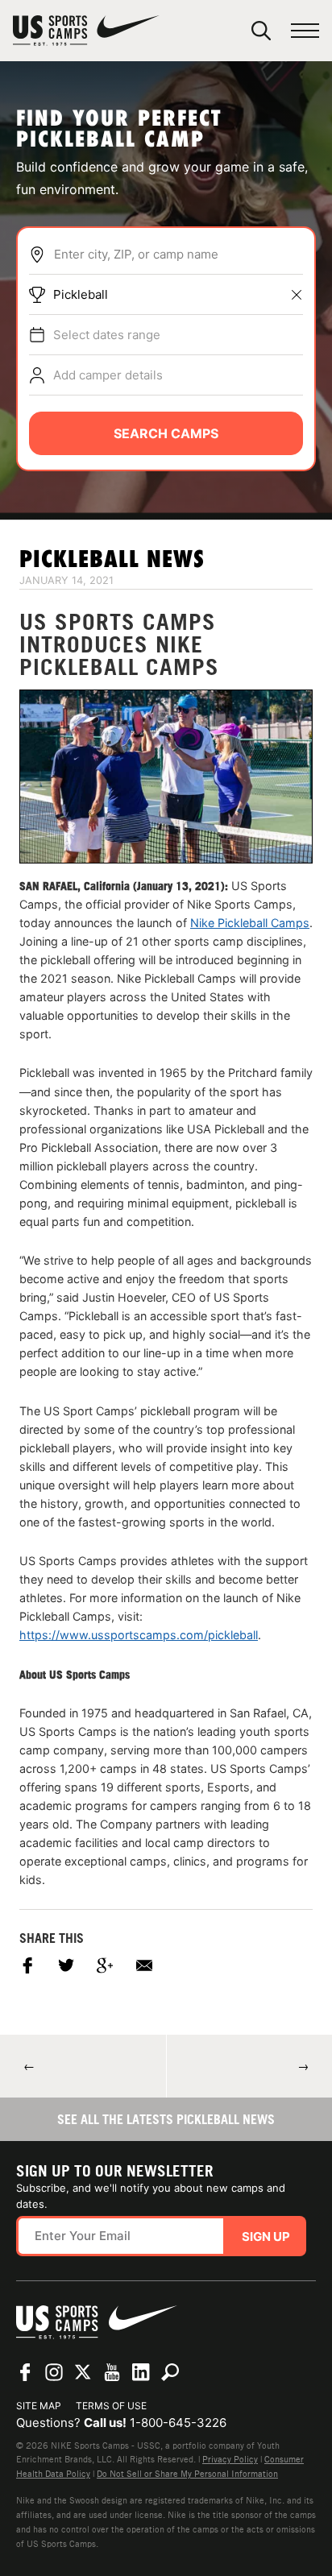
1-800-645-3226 (178, 2423)
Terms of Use (111, 2406)
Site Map (39, 2406)
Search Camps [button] (166, 433)
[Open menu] (305, 31)
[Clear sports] (297, 295)
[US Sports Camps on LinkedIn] (141, 2372)
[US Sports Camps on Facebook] (25, 2372)
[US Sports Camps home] (86, 31)
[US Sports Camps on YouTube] (112, 2372)
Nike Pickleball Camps (250, 923)
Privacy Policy (230, 2459)
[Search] (261, 31)
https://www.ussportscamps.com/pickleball (139, 1635)
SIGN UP (266, 2236)
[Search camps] (170, 2372)
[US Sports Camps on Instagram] (54, 2372)
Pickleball (81, 294)
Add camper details (108, 375)
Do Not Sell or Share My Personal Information (187, 2474)
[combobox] (178, 255)
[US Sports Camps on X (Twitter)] (83, 2372)
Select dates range (107, 335)
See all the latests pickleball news (166, 2119)
